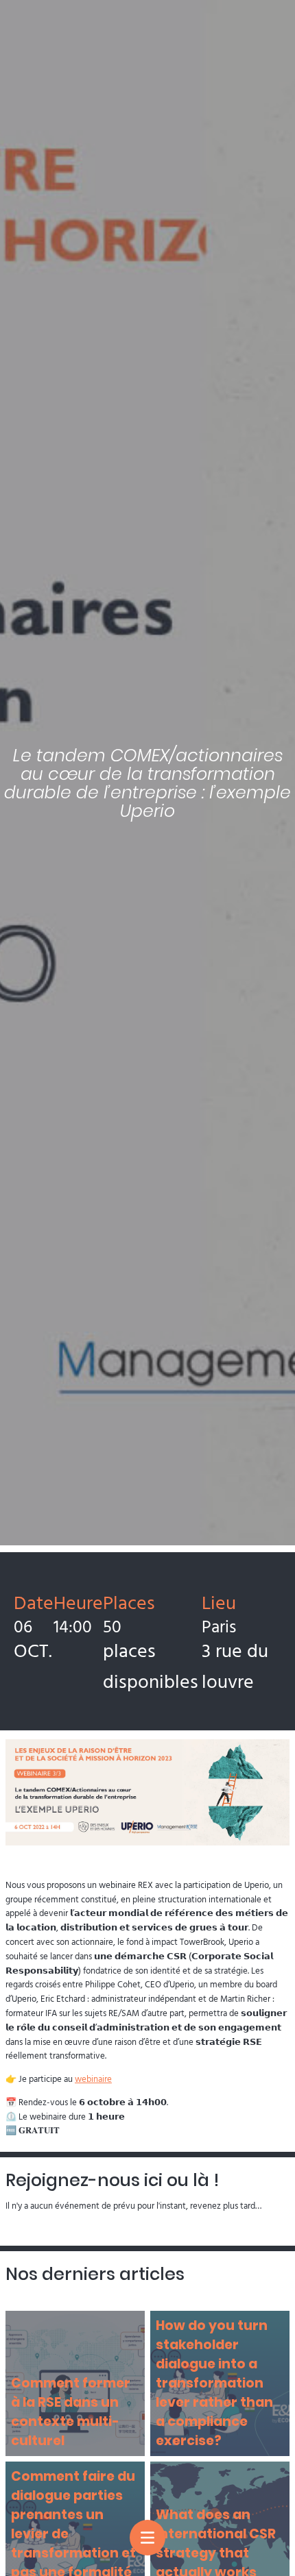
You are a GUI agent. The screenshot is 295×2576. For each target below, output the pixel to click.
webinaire (93, 2078)
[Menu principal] (147, 2538)
